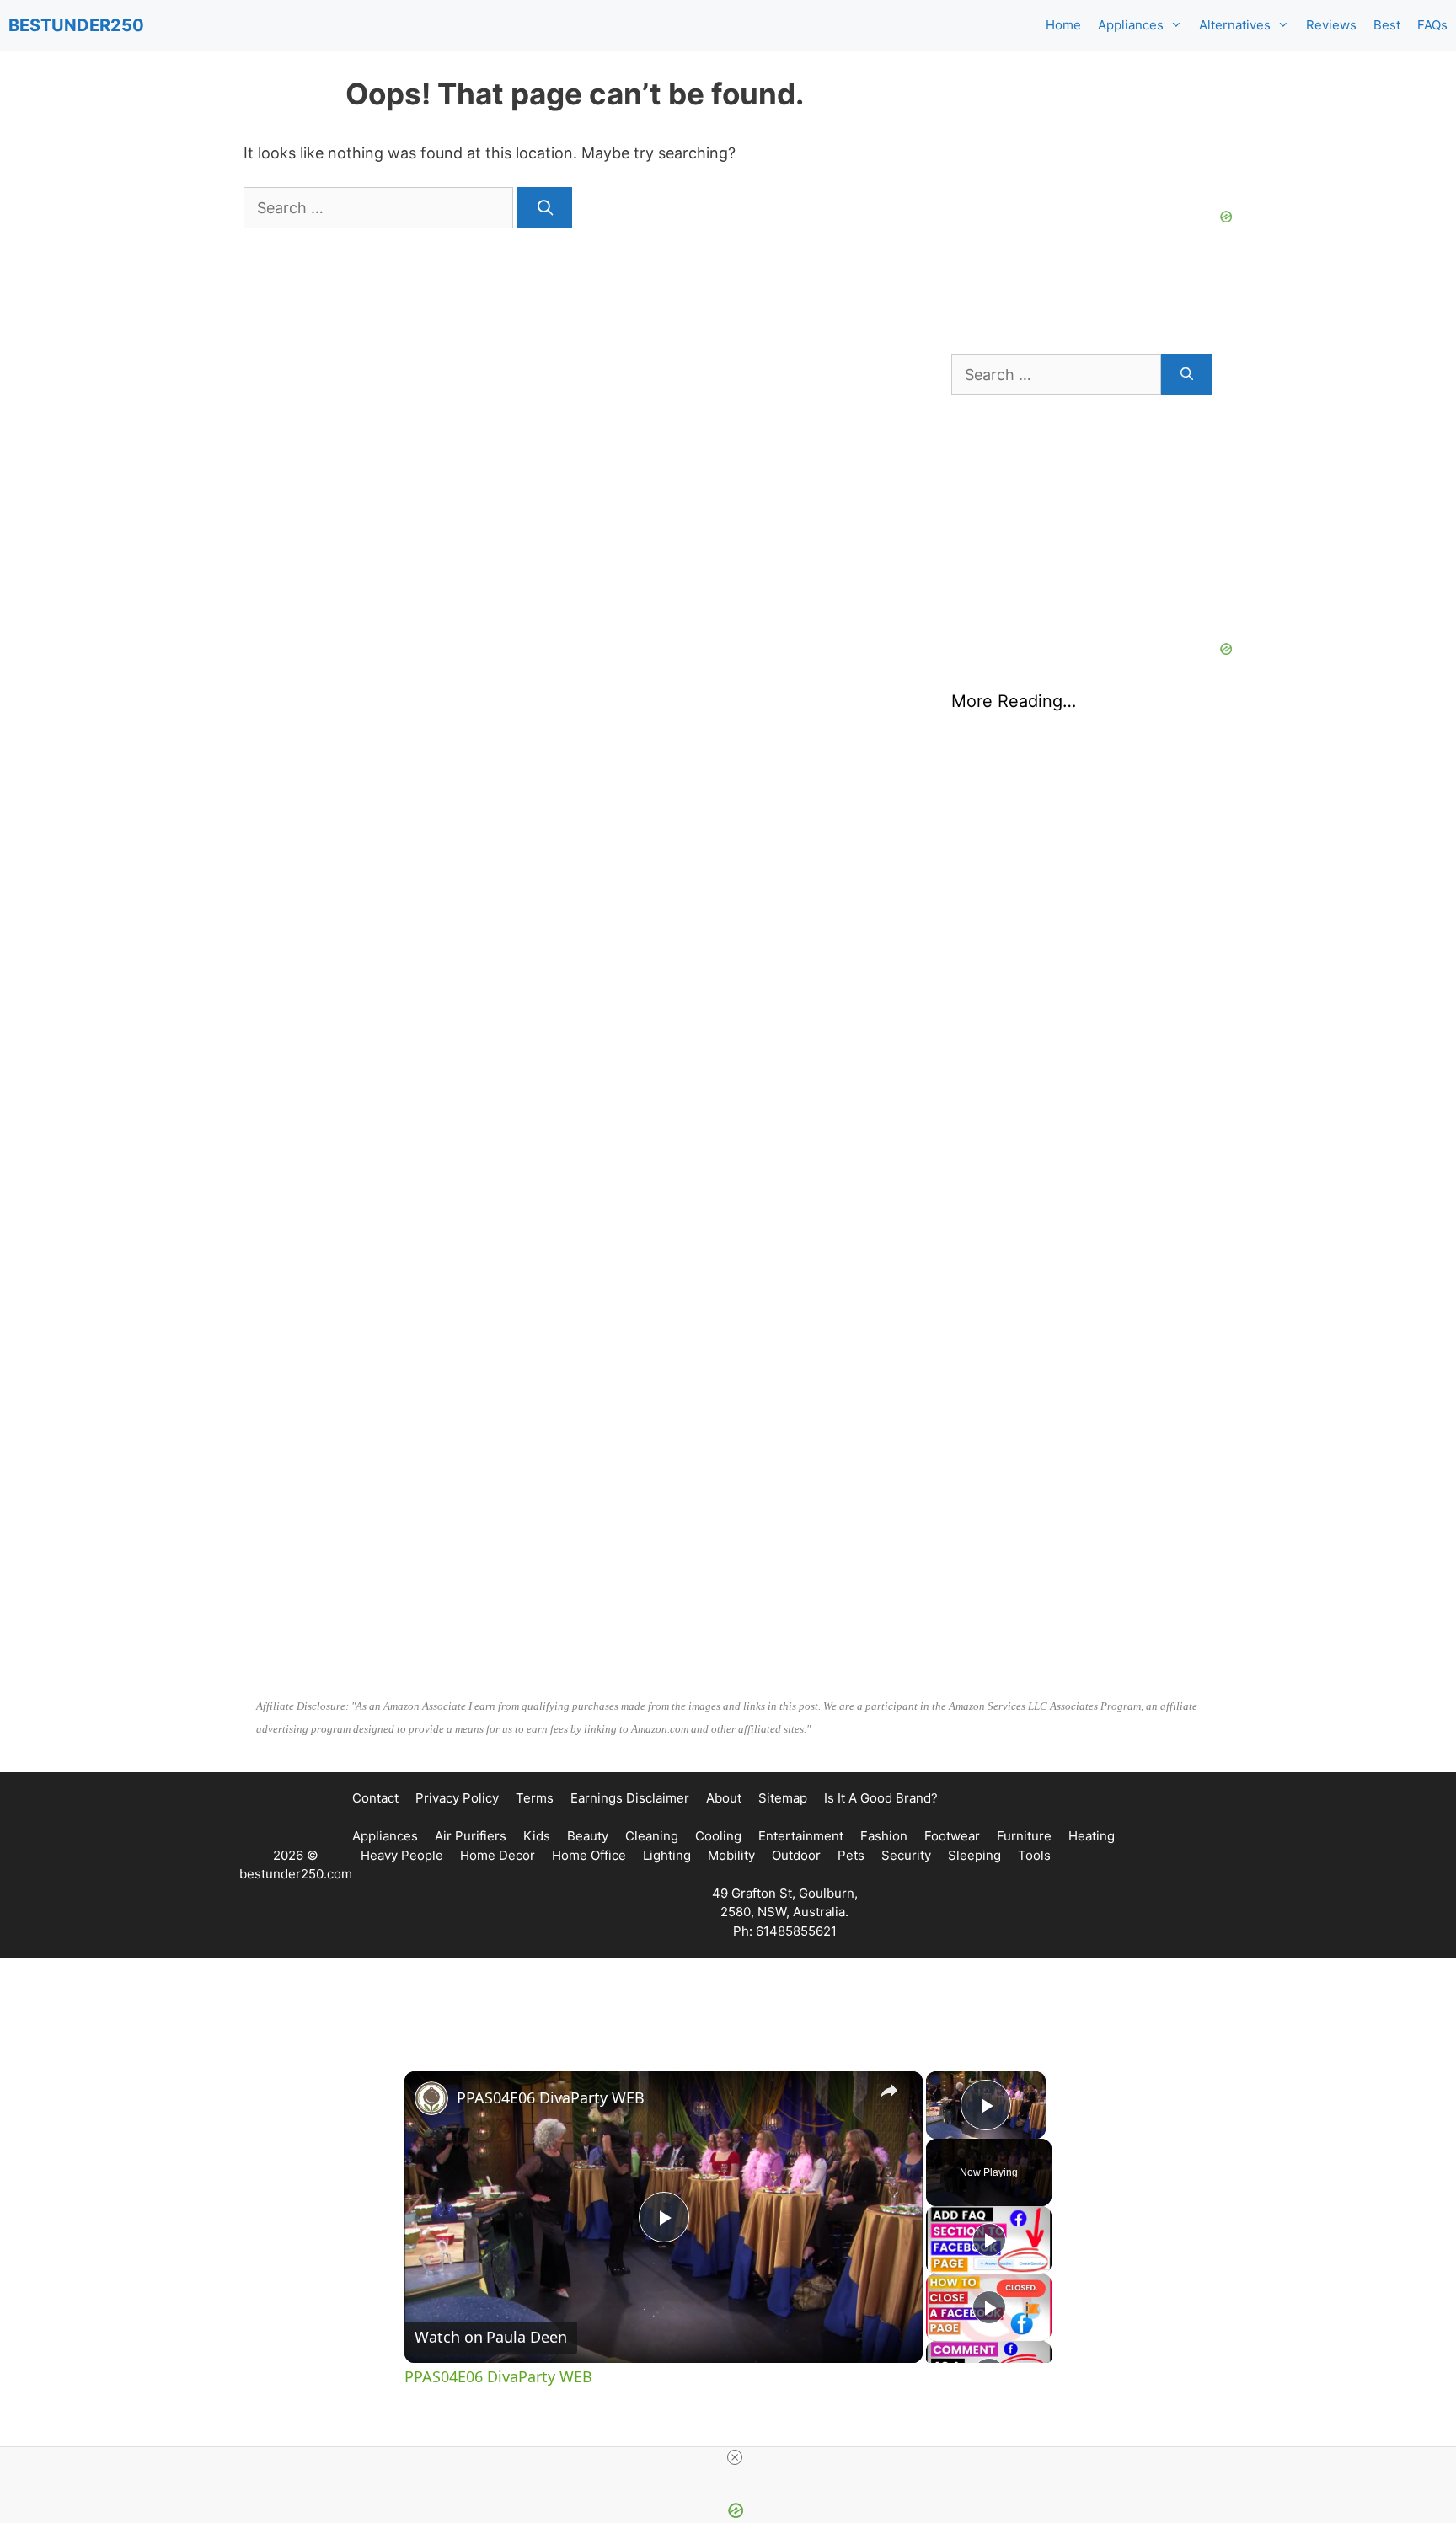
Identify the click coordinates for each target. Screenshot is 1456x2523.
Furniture (1024, 1836)
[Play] (989, 2240)
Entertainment (801, 1836)
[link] (431, 2098)
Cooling (718, 1836)
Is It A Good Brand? (881, 1798)
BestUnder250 (76, 25)
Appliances (1131, 25)
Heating (1092, 1836)
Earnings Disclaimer (630, 1798)
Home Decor (498, 1855)
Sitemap (783, 1798)
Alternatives (1235, 25)
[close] (735, 2457)
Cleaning (652, 1836)
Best (1387, 25)
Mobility (731, 1855)
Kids (537, 1836)
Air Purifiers (471, 1836)
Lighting (667, 1855)
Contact (375, 1798)
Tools (1034, 1855)
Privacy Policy (457, 1798)
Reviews (1331, 25)
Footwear (952, 1836)
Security (906, 1855)
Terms (535, 1798)
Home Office (589, 1855)
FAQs (1432, 25)
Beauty (588, 1836)
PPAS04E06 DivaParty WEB (551, 2097)
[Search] (545, 208)
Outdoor (796, 1855)
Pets (851, 1855)
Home (1063, 25)
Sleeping (974, 1855)
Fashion (884, 1836)
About (724, 1798)
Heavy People (402, 1855)
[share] (889, 2091)
